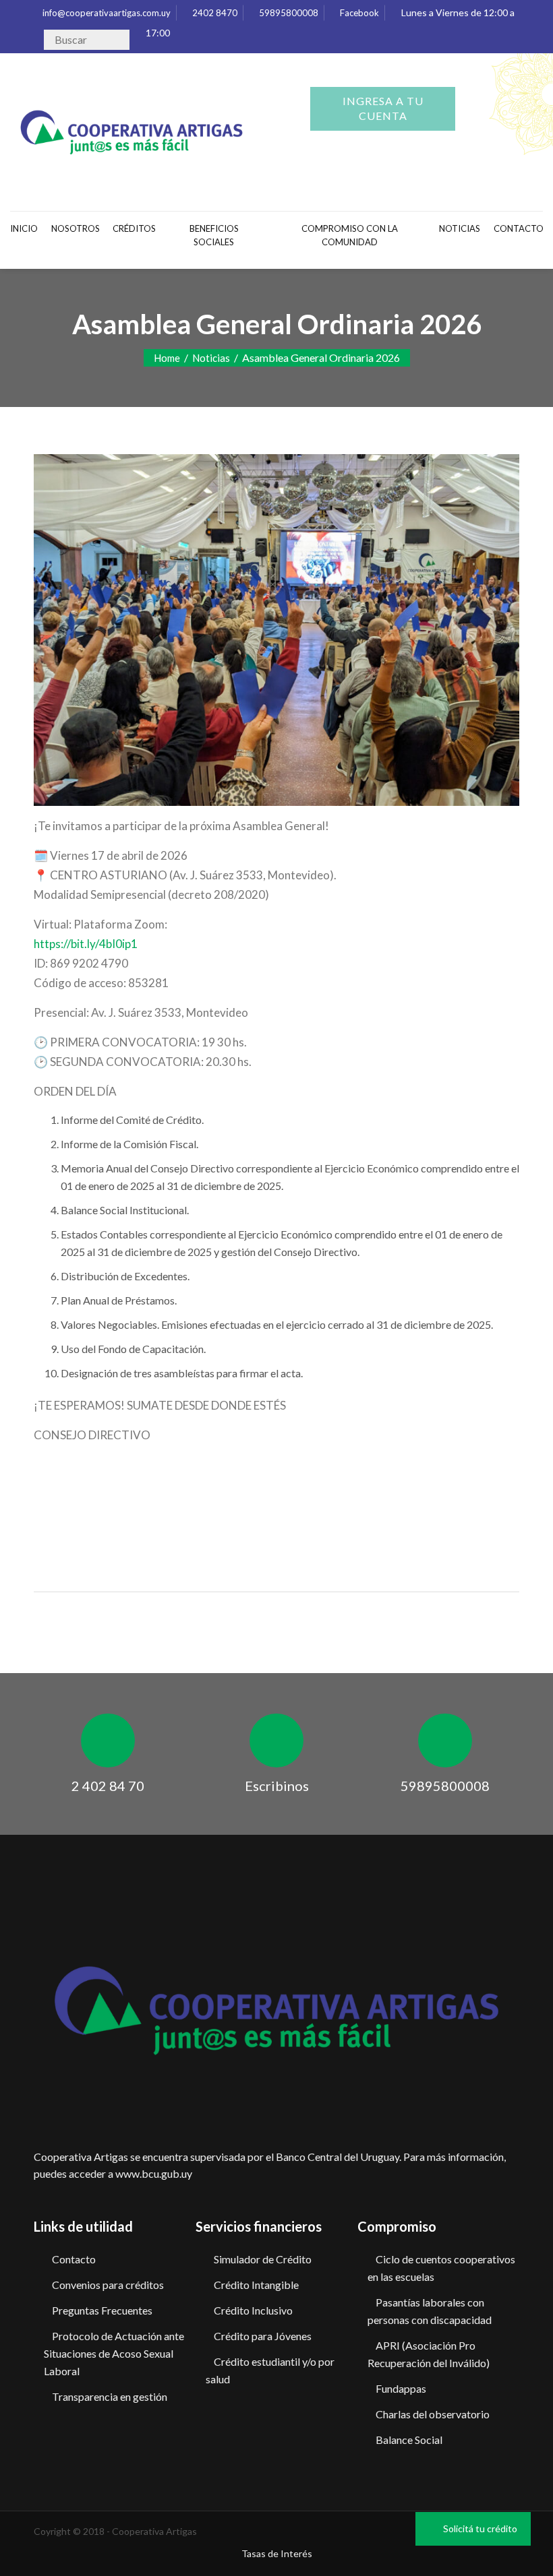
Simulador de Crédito (263, 2259)
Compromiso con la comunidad (350, 235)
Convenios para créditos (108, 2285)
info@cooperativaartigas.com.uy (106, 13)
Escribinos (277, 1786)
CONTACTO (518, 228)
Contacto (74, 2259)
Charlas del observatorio (433, 2414)
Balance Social (409, 2440)
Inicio (24, 228)
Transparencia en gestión (110, 2396)
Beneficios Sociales (214, 235)
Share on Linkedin (119, 1518)
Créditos (134, 228)
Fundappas (401, 2388)
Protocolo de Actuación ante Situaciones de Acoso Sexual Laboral (114, 2353)
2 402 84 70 (108, 1786)
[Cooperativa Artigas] (132, 129)
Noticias (460, 228)
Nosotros (76, 228)
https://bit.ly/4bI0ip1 (86, 944)
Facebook (358, 13)
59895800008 (288, 13)
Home (167, 358)
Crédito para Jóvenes (263, 2336)
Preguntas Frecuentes (102, 2310)
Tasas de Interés (277, 2553)
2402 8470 (214, 13)
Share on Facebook (49, 1518)
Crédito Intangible (256, 2285)
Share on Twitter (84, 1518)
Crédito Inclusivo (253, 2310)
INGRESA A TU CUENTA (383, 108)
